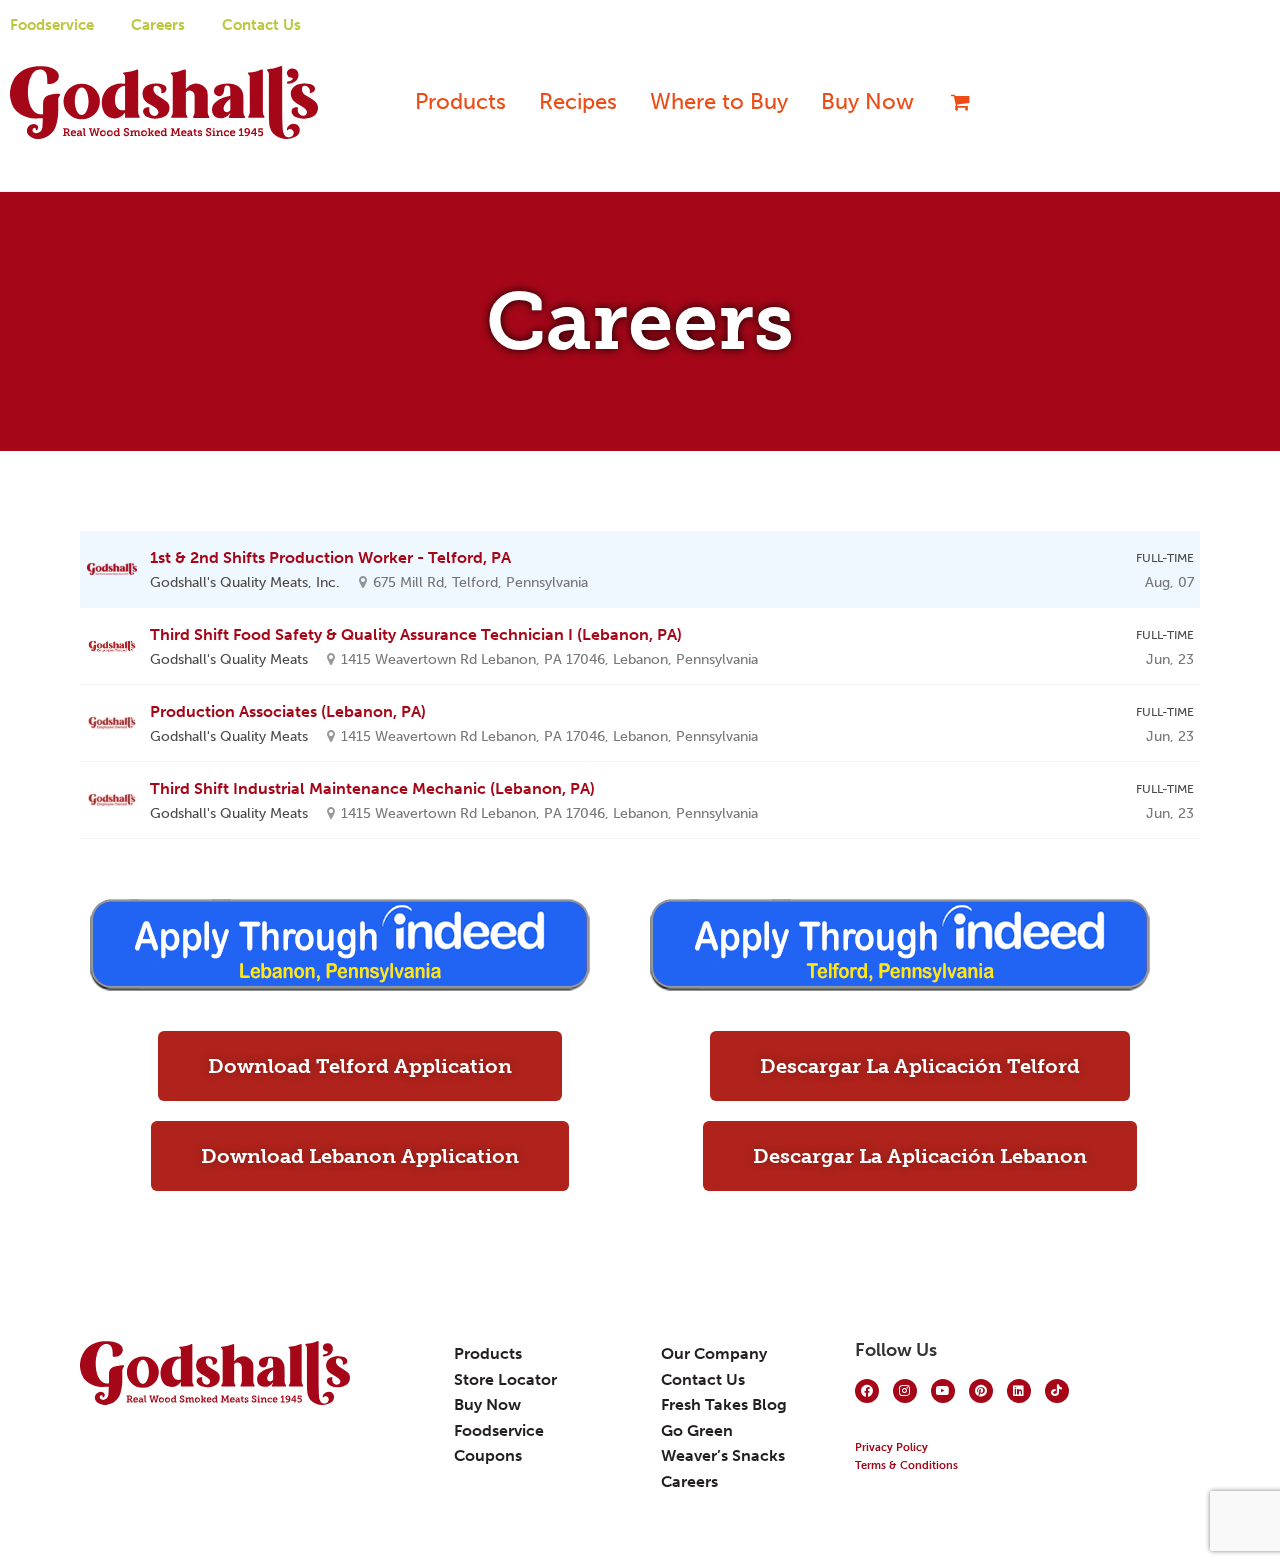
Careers (158, 25)
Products (460, 101)
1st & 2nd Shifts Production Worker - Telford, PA (330, 557)
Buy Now (867, 101)
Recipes (578, 101)
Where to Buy (719, 101)
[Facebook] (867, 1391)
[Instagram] (905, 1391)
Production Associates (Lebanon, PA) (288, 711)
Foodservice (52, 25)
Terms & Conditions (906, 1465)
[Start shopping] (953, 102)
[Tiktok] (1057, 1391)
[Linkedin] (1019, 1391)
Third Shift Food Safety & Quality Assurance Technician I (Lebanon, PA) (416, 634)
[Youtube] (943, 1391)
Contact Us (261, 25)
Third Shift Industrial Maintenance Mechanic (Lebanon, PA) (372, 788)
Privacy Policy (891, 1447)
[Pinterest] (981, 1391)
